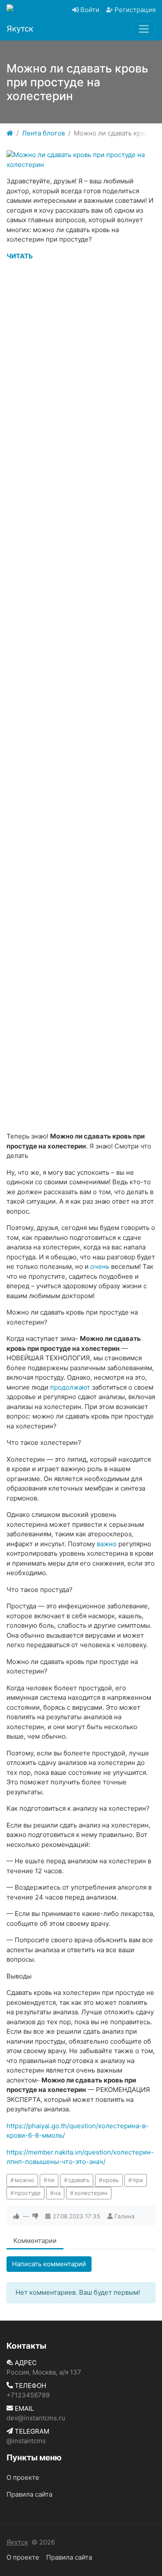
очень (100, 1266)
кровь (111, 2180)
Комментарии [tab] (35, 2241)
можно (24, 2180)
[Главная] (10, 134)
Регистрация (134, 10)
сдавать (79, 2180)
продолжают (70, 1387)
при (138, 2180)
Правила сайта (29, 2494)
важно (107, 1544)
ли (51, 2180)
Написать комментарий (49, 2264)
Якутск (17, 2542)
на (57, 2193)
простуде (28, 2193)
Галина (125, 2216)
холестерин (91, 2193)
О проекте (23, 2477)
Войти (89, 10)
